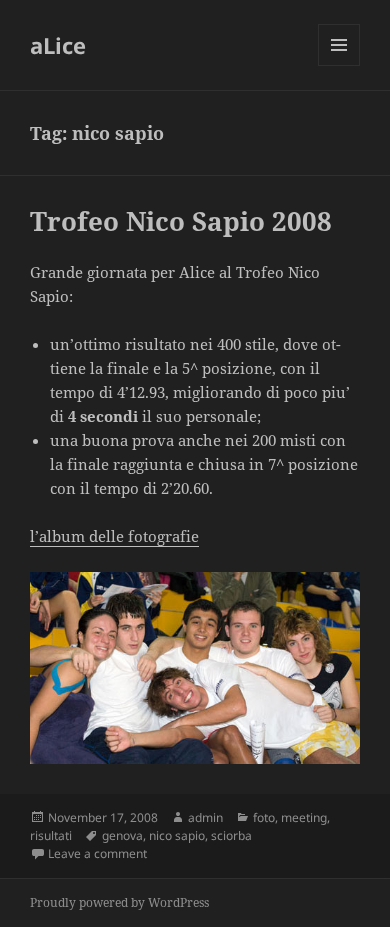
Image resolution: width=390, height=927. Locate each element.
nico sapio (177, 835)
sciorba (231, 835)
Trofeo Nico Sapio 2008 (181, 221)
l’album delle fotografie (114, 536)
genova (122, 835)
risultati (51, 835)
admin (205, 817)
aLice (58, 45)
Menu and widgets (339, 65)
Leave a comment (97, 853)
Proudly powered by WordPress (119, 902)
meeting (304, 817)
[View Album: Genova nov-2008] (195, 668)
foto (264, 817)
